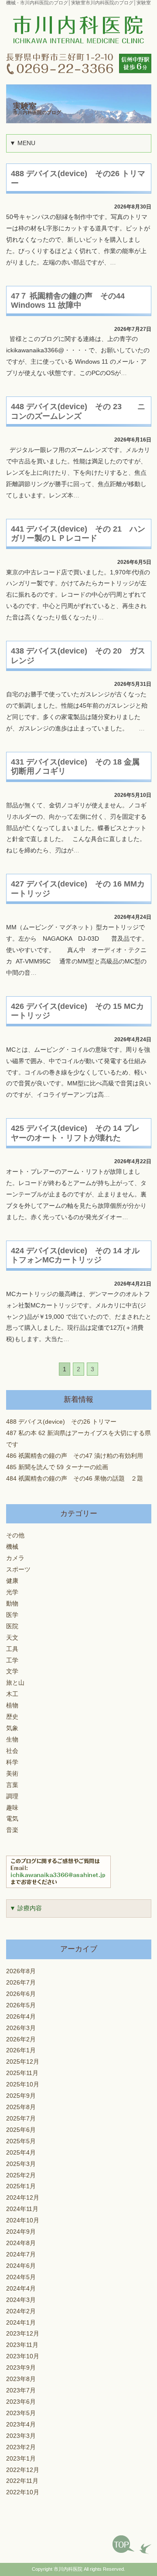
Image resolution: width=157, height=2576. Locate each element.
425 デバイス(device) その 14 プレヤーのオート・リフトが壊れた (75, 1133)
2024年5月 (21, 2277)
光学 (12, 1592)
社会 (12, 1751)
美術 (12, 1773)
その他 (15, 1535)
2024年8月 (21, 2243)
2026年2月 (21, 2039)
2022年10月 (23, 2492)
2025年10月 (23, 2084)
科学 (12, 1762)
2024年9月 (21, 2232)
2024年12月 (23, 2198)
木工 (12, 1694)
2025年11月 (22, 2073)
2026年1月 (21, 2050)
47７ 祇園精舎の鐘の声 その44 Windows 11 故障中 (68, 301)
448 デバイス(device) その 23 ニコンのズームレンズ (78, 411)
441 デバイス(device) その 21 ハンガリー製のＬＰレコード (78, 534)
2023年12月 (23, 2334)
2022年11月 (22, 2481)
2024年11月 (22, 2209)
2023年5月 (21, 2413)
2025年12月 (23, 2062)
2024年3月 (21, 2300)
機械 (12, 1547)
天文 (12, 1637)
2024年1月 (21, 2322)
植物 (12, 1705)
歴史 (12, 1717)
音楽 (12, 1830)
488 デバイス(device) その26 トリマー (61, 1422)
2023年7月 (21, 2390)
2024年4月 (21, 2289)
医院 (12, 1626)
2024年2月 (21, 2311)
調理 (12, 1796)
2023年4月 (21, 2425)
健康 (12, 1581)
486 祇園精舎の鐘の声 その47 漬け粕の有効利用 (75, 1456)
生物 (12, 1740)
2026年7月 (21, 1983)
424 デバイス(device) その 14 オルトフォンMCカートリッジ (75, 1255)
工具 (12, 1649)
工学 (12, 1660)
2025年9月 (21, 2096)
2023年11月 (22, 2345)
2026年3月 (21, 2028)
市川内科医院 (68, 2569)
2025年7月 (21, 2119)
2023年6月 (21, 2402)
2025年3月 (21, 2164)
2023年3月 (21, 2436)
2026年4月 (21, 2016)
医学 (12, 1615)
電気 (12, 1819)
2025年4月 (21, 2152)
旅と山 (15, 1683)
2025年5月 (21, 2141)
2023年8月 (21, 2379)
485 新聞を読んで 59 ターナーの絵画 (57, 1467)
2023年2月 (21, 2447)
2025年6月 (21, 2130)
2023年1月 (21, 2458)
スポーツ (18, 1570)
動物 (12, 1604)
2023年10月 (23, 2356)
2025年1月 (21, 2186)
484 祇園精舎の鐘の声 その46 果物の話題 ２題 (75, 1478)
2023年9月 (21, 2368)
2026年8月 (21, 1971)
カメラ (15, 1558)
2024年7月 (21, 2254)
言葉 (12, 1785)
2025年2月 (21, 2175)
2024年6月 (21, 2266)
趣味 (12, 1807)
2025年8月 (21, 2107)
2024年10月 (23, 2220)
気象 (12, 1728)
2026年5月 (21, 2005)
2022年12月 (23, 2470)
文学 (12, 1671)
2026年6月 (21, 1994)
